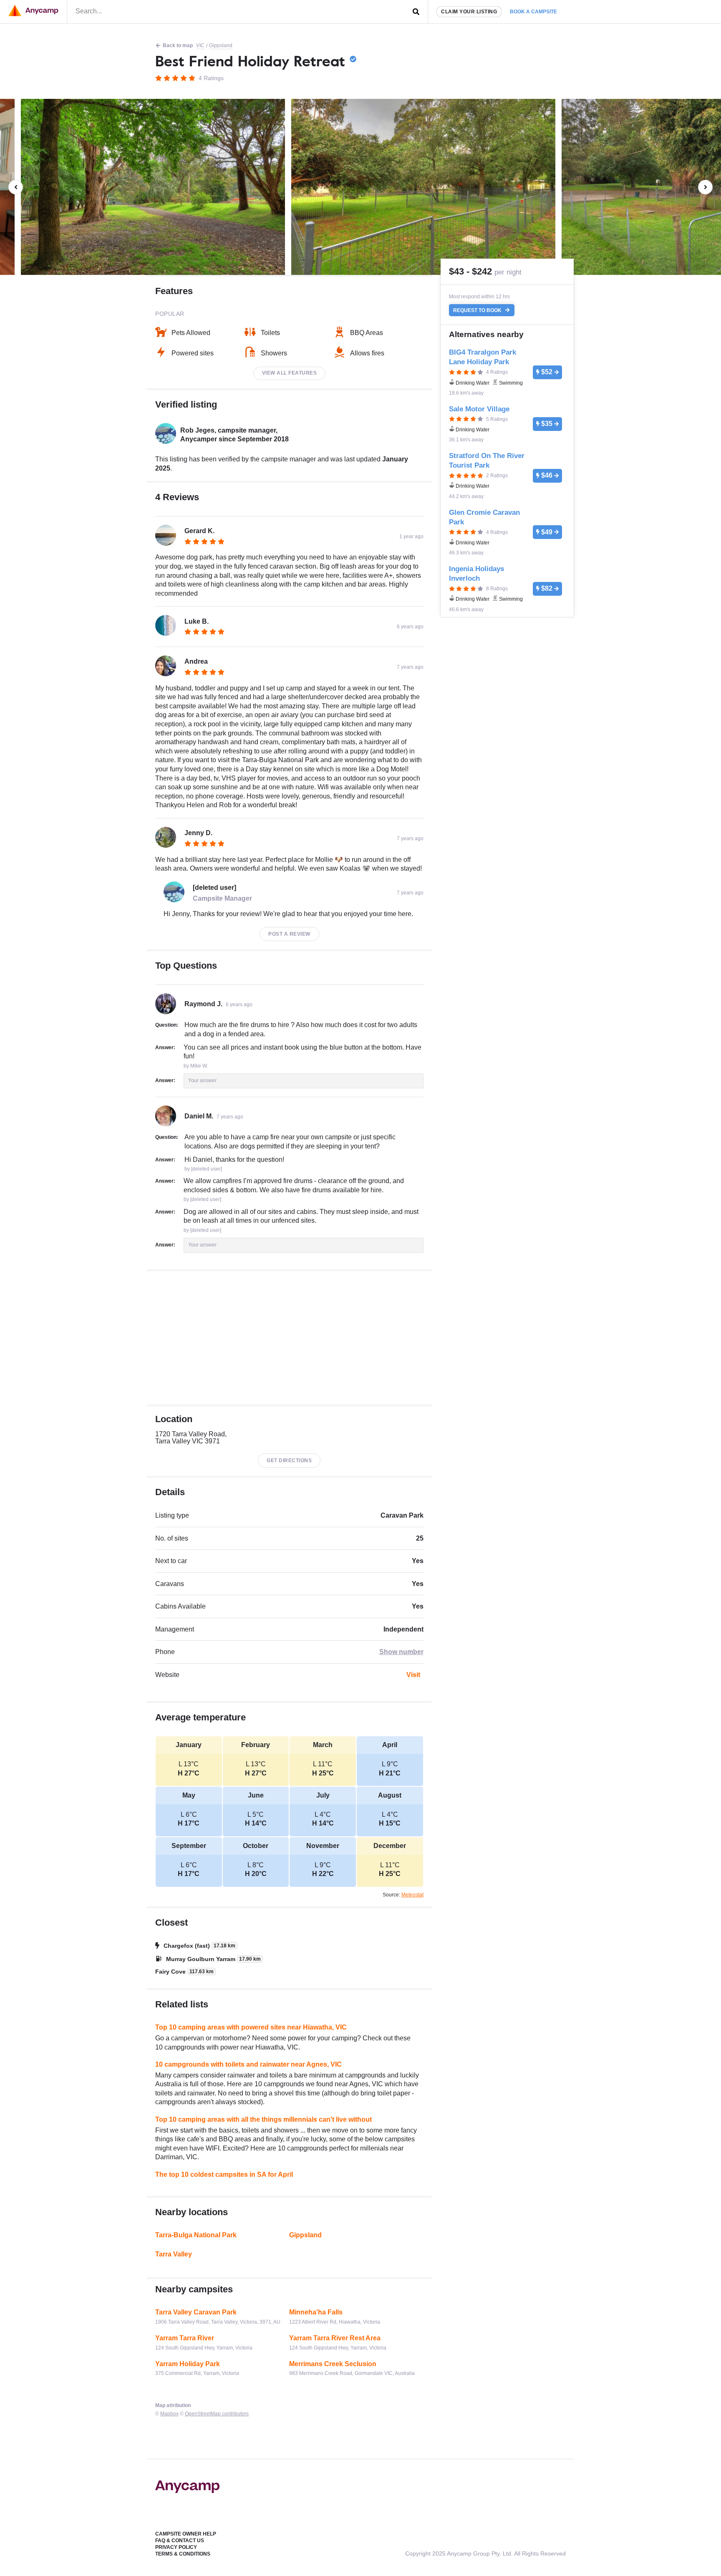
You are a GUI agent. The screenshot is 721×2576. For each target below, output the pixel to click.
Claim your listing (469, 12)
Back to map (178, 45)
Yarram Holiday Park (188, 2364)
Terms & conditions (183, 2554)
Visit (413, 1675)
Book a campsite (533, 12)
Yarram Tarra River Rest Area (335, 2338)
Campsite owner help (186, 2534)
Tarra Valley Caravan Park (196, 2312)
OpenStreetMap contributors (217, 2414)
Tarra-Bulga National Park (196, 2235)
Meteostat (412, 1895)
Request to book (478, 310)
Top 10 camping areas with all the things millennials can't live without (263, 2119)
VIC (200, 45)
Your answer (202, 1080)
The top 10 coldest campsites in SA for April (224, 2174)
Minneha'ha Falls (316, 2312)
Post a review (289, 934)
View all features (290, 373)
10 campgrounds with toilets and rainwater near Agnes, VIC (248, 2064)
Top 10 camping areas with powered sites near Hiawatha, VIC (251, 2027)
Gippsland (221, 45)
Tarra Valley (174, 2254)
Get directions (289, 1460)
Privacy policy (176, 2547)
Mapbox (169, 2414)
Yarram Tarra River (185, 2338)
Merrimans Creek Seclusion (333, 2364)
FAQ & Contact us (180, 2541)
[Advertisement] (289, 1338)
